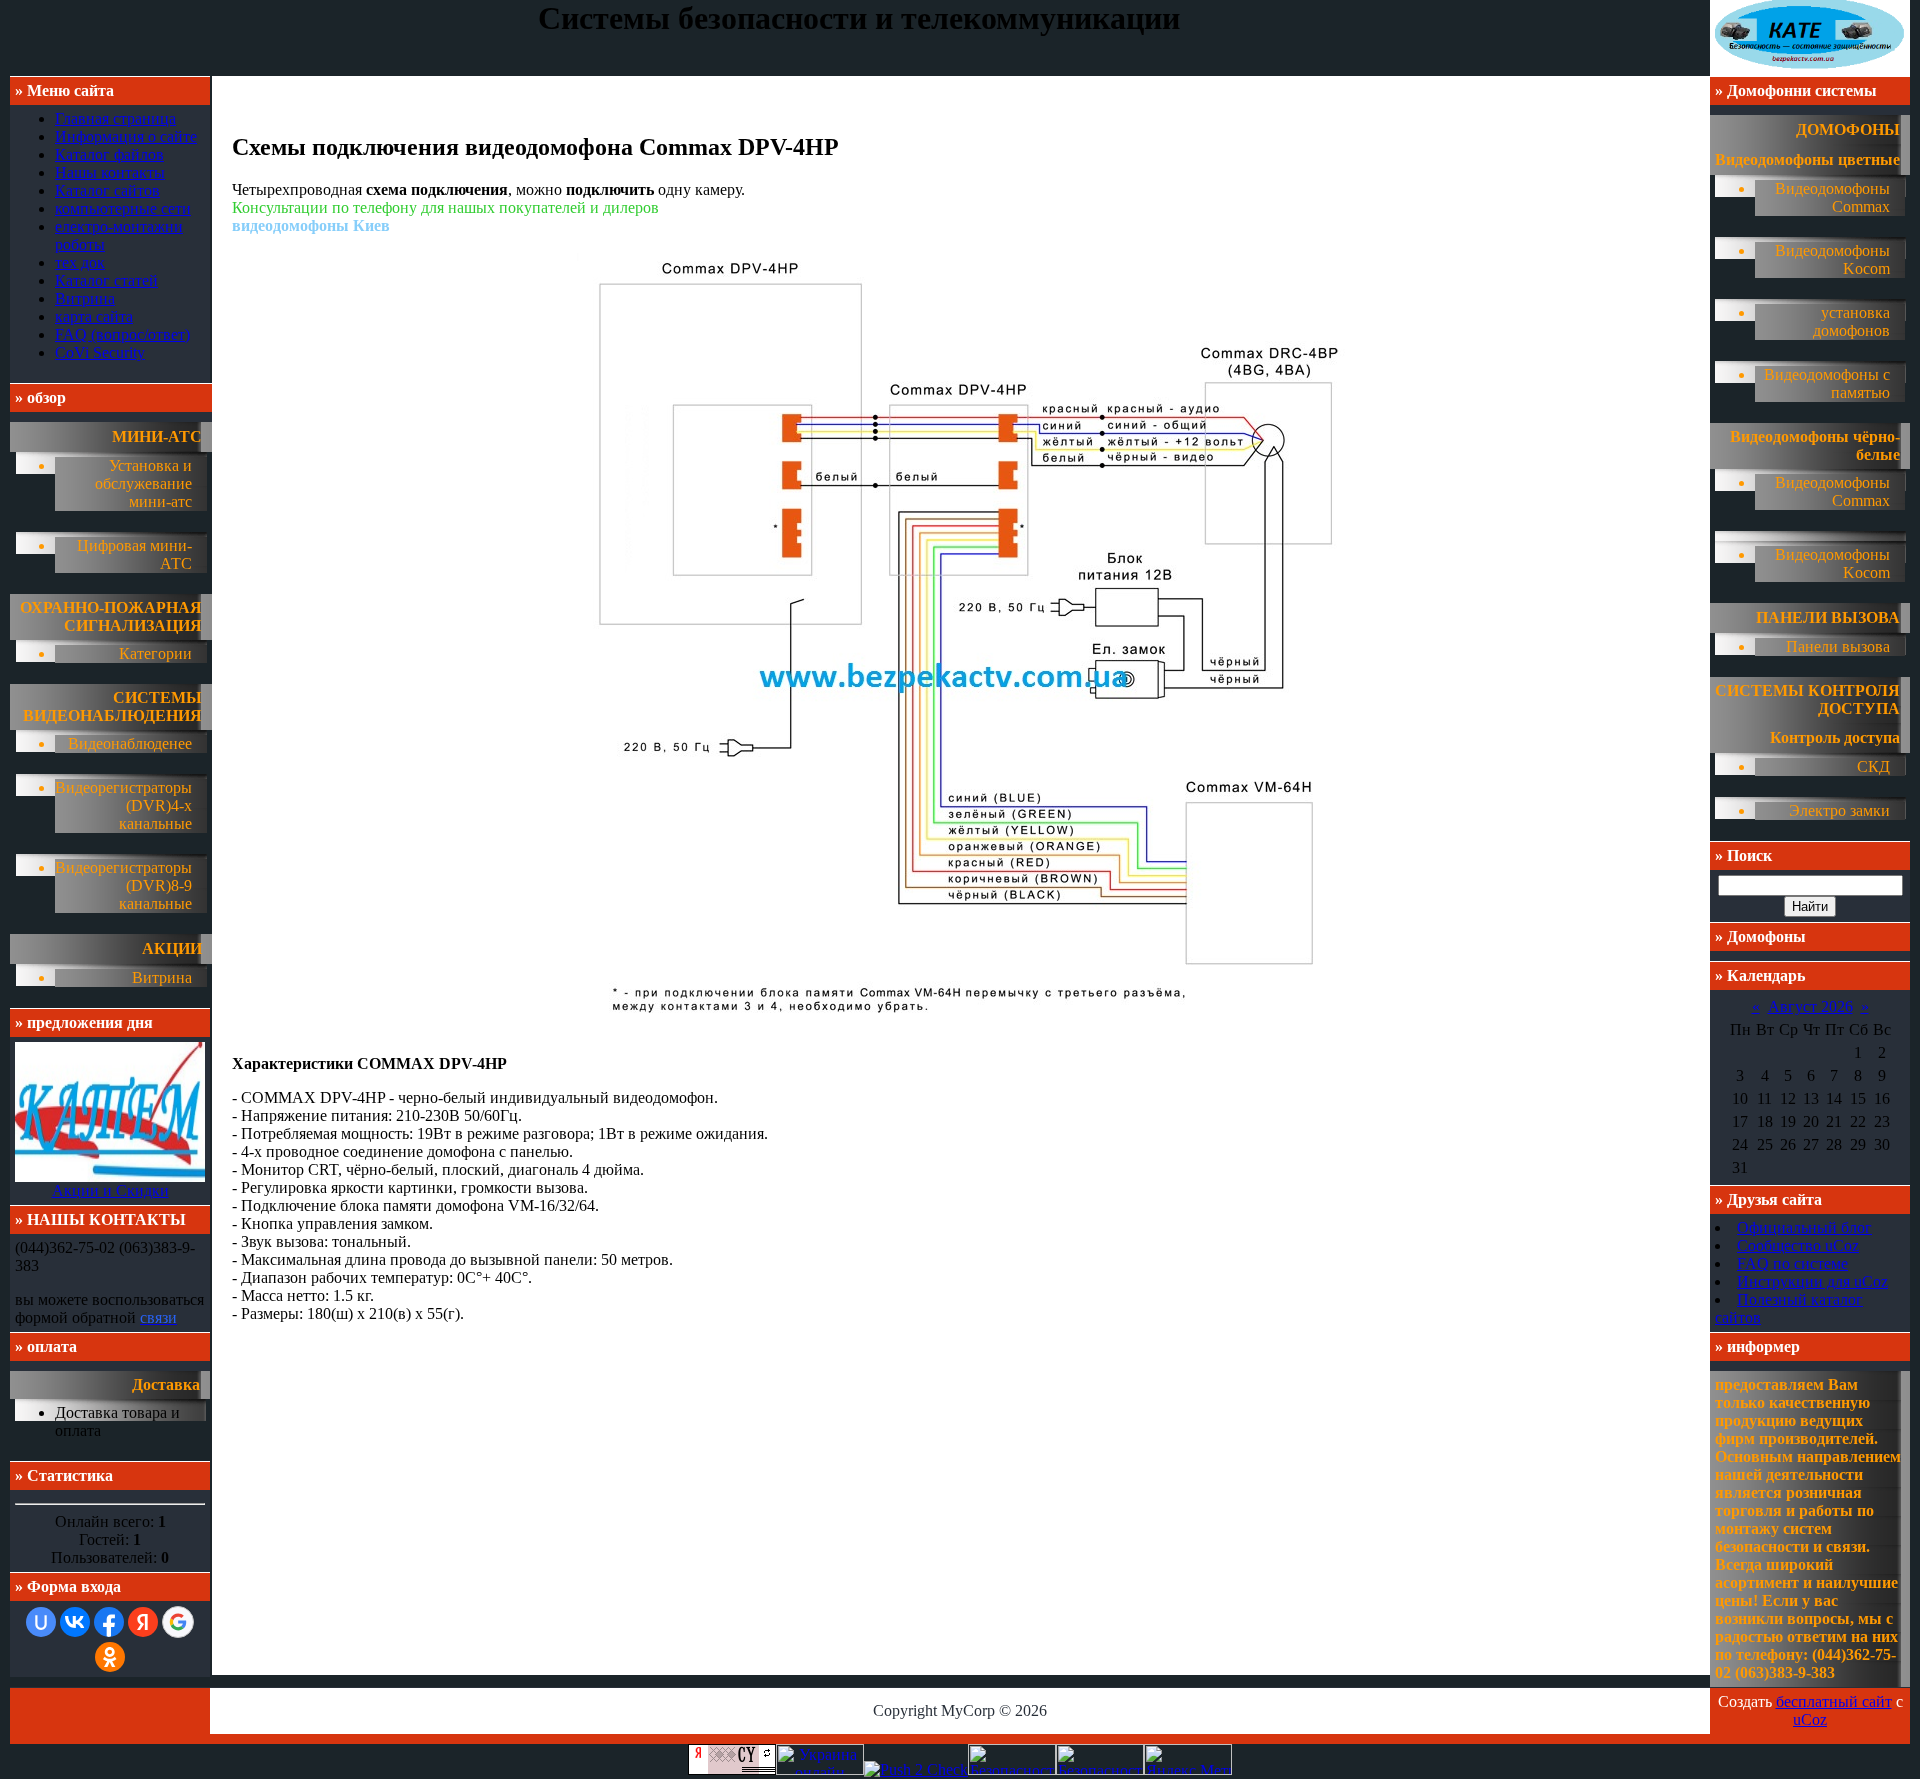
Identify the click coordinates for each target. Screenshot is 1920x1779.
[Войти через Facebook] (109, 1622)
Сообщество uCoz (1798, 1245)
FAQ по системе (1792, 1263)
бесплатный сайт (1834, 1701)
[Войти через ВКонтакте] (75, 1622)
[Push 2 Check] (916, 1769)
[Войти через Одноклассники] (110, 1657)
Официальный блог (1804, 1227)
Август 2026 (1810, 1006)
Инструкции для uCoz (1812, 1281)
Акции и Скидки (110, 1190)
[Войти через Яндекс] (143, 1622)
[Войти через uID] (41, 1622)
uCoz (1810, 1719)
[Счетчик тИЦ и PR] (732, 1769)
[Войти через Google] (178, 1622)
